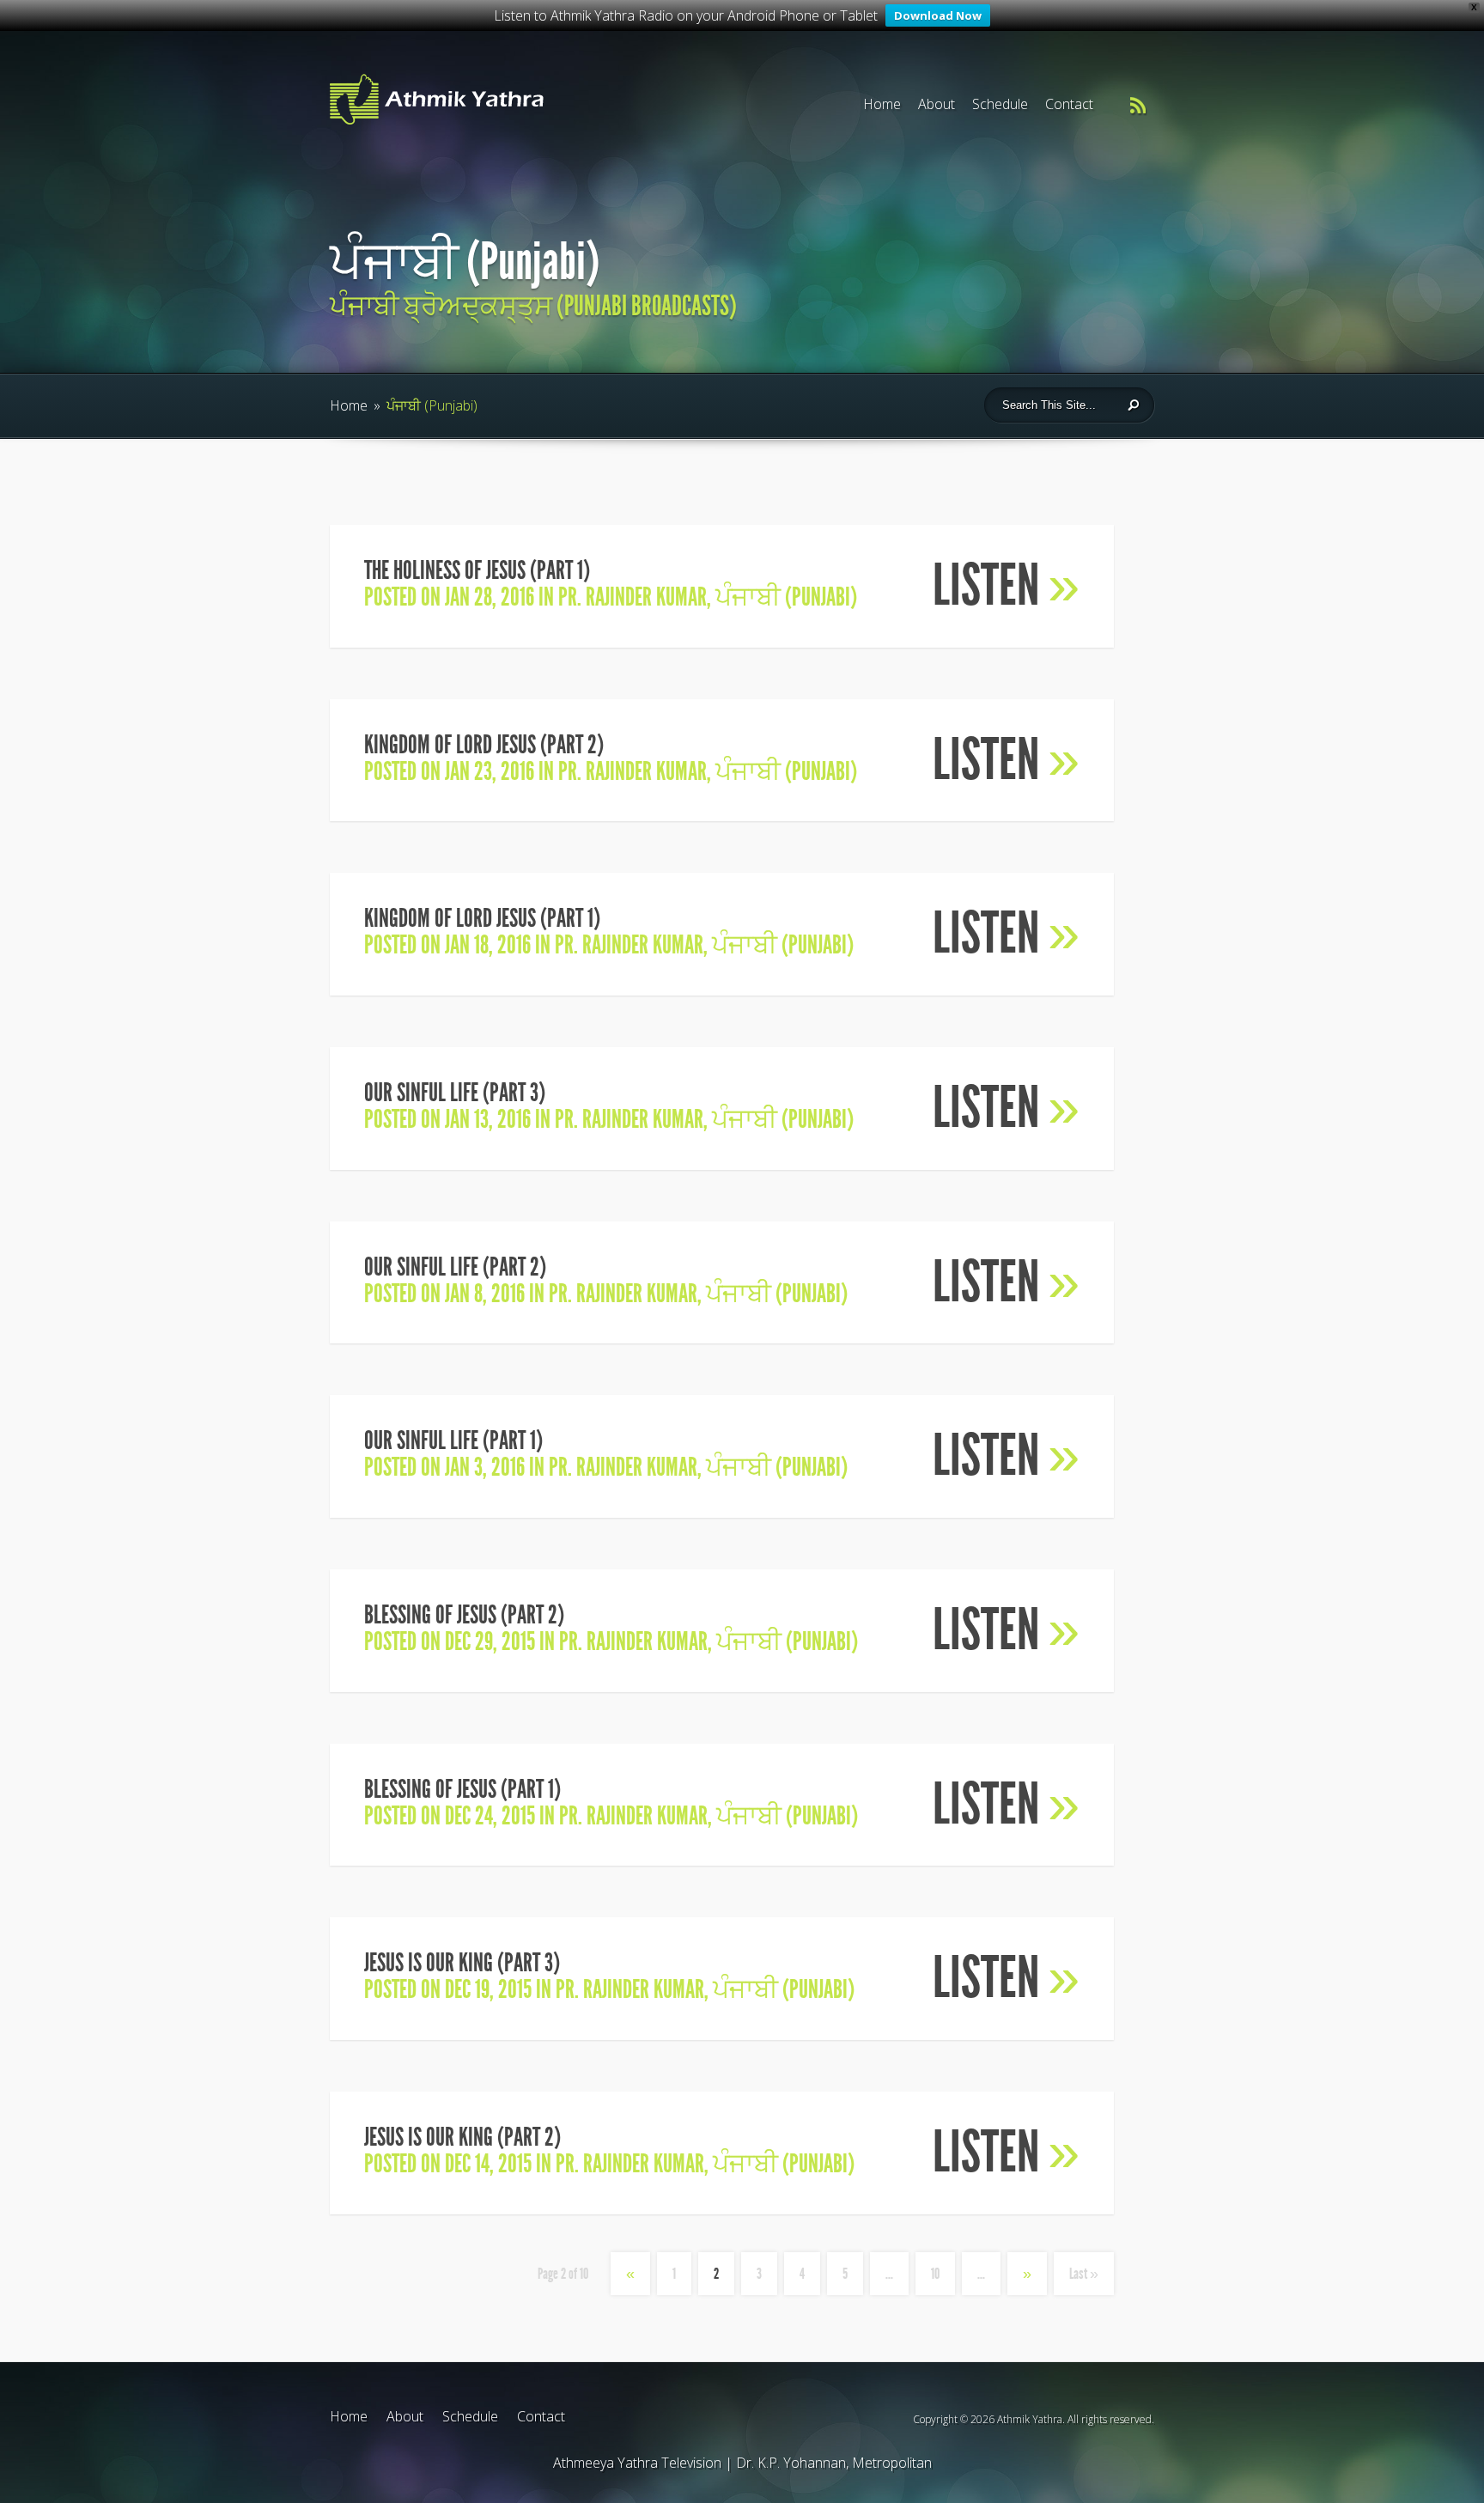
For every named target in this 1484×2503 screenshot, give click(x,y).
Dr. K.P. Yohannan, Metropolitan (834, 2463)
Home (882, 104)
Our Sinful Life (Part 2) (455, 1267)
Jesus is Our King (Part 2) (462, 2137)
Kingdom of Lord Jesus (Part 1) (482, 918)
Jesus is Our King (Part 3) (462, 1963)
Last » (1084, 2274)
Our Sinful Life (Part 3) (455, 1093)
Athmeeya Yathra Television (637, 2463)
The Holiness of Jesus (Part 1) (477, 570)
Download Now (938, 15)
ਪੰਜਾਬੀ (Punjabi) (786, 597)
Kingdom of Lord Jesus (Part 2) (484, 745)
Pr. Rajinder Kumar (633, 597)
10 (935, 2274)
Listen (1006, 585)
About (937, 104)
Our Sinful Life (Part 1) (453, 1440)
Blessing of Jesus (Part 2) (464, 1615)
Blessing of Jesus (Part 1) (462, 1789)
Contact (1069, 104)
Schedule (1000, 104)
